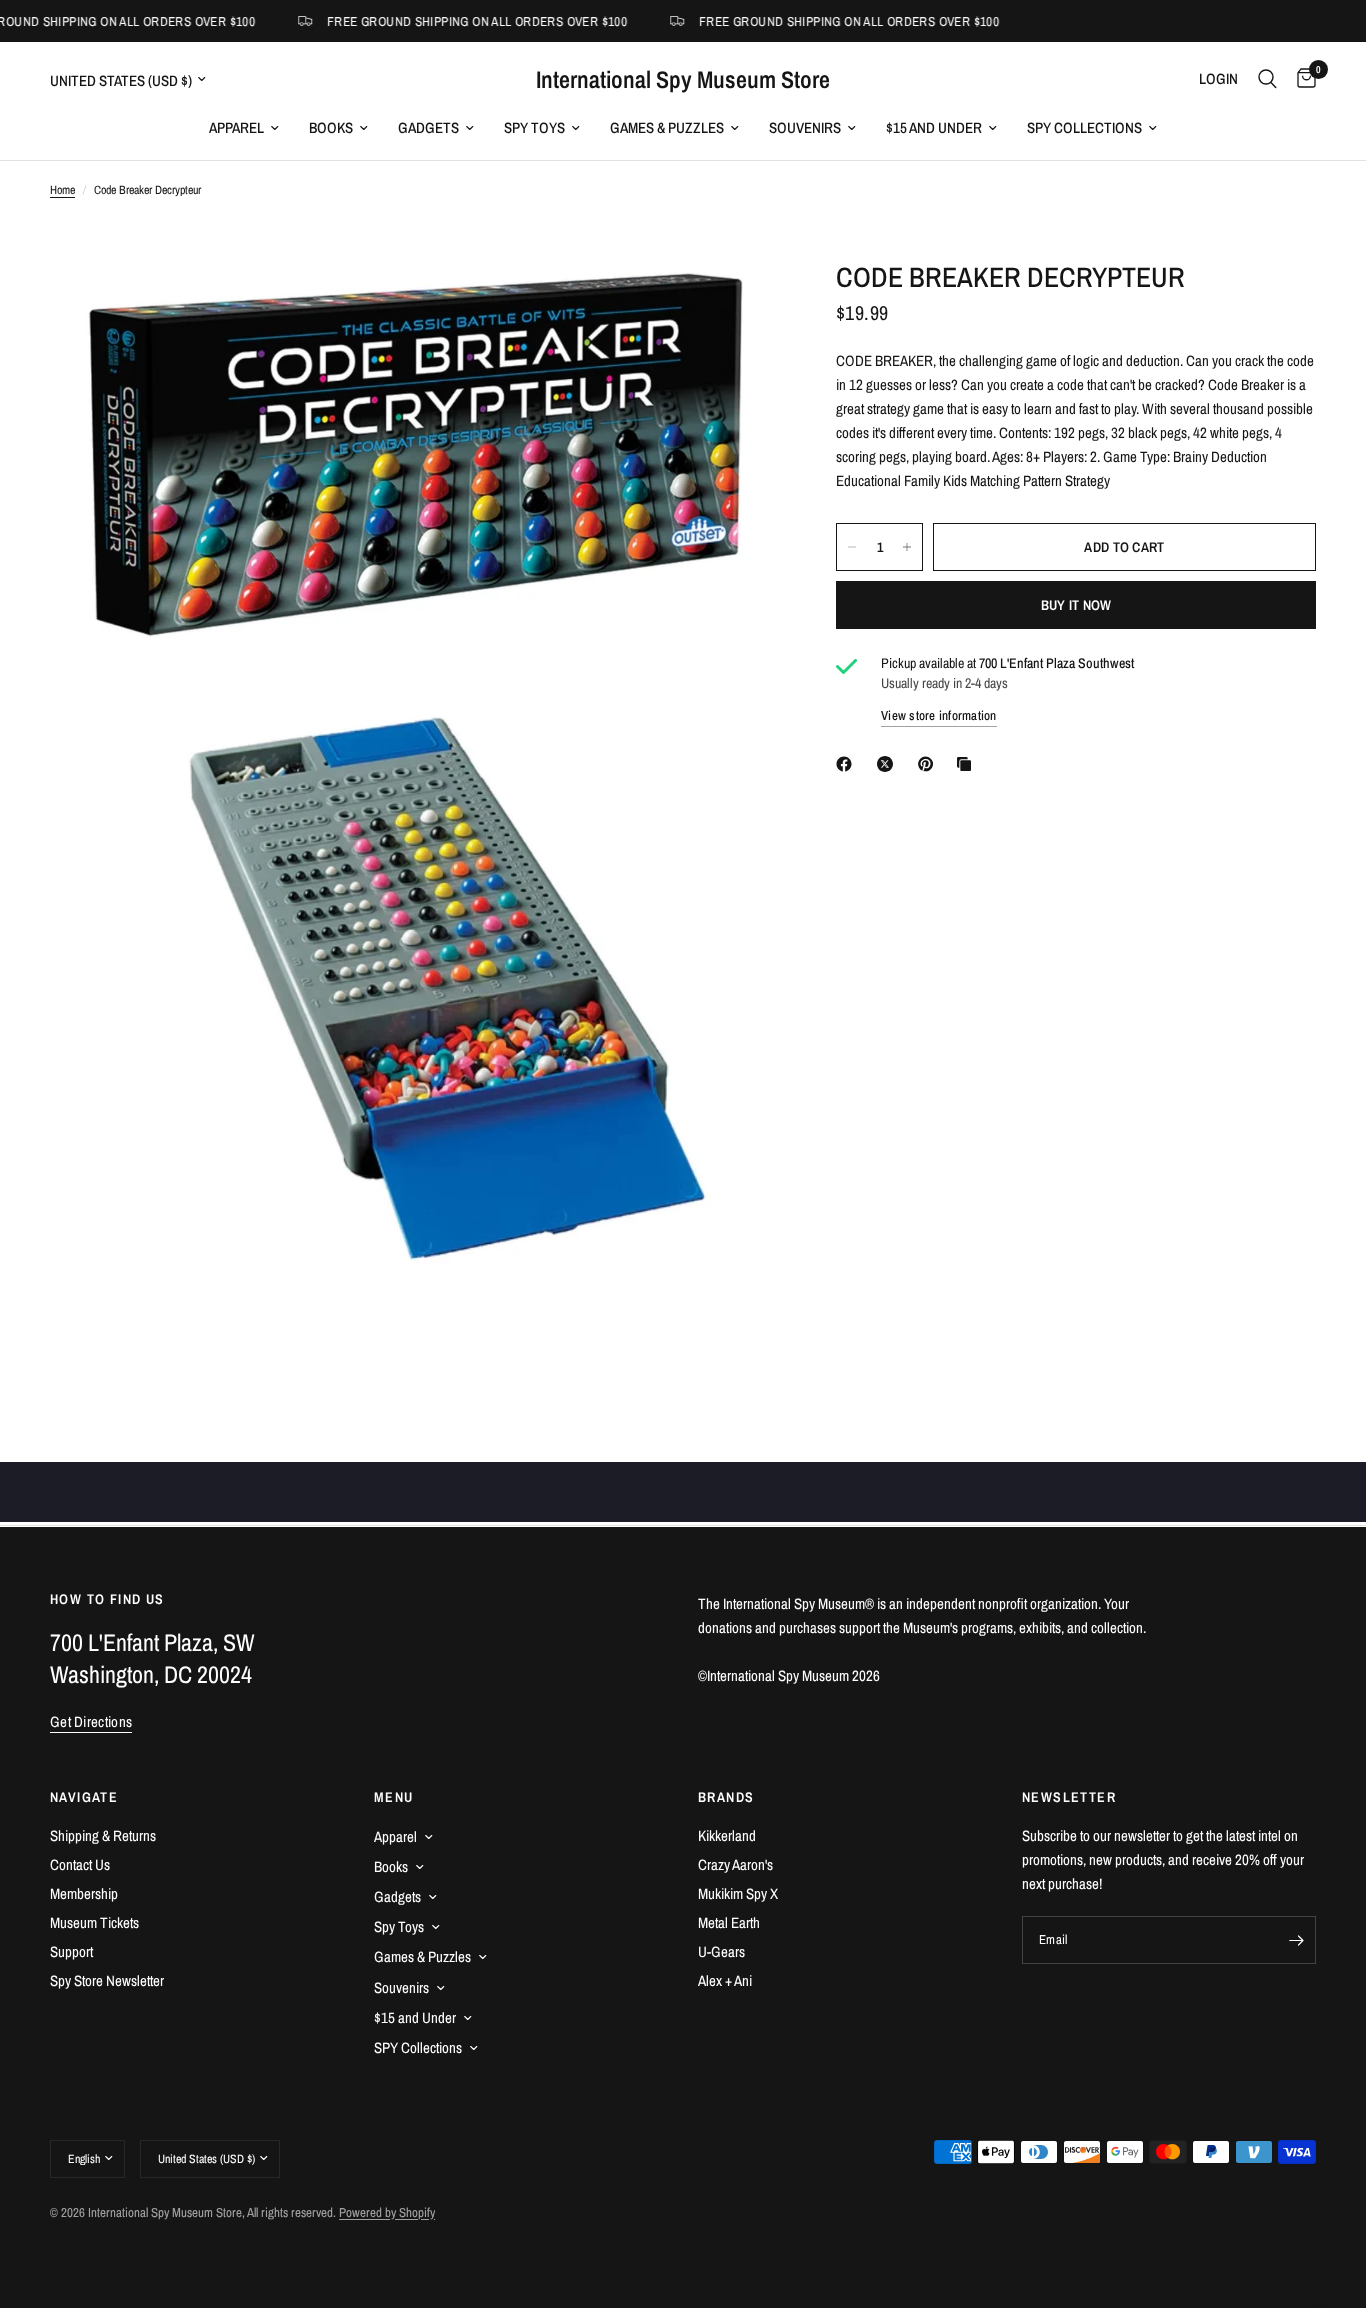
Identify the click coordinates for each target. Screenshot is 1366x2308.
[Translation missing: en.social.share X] (889, 764)
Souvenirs (805, 127)
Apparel (236, 127)
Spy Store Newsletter (107, 1980)
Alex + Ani (725, 1980)
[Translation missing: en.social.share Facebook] (848, 764)
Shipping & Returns (103, 1835)
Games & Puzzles (667, 127)
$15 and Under (934, 127)
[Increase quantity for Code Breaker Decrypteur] (907, 547)
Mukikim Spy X (738, 1893)
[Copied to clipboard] (968, 764)
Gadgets (428, 127)
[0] (1301, 79)
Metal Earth (729, 1922)
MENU (394, 1797)
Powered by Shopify (387, 2212)
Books (331, 127)
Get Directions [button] (91, 1721)
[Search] (1267, 79)
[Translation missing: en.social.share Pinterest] (930, 764)
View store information (939, 715)
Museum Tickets (94, 1922)
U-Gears (721, 1951)
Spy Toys (534, 127)
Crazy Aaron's (735, 1864)
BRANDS (726, 1797)
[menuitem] (244, 128)
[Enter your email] (1296, 1940)
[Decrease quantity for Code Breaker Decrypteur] (852, 547)
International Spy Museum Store (683, 79)
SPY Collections (1084, 127)
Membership (84, 1893)
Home (62, 190)
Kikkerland (727, 1835)
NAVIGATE (84, 1797)
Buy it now (1076, 605)
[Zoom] (734, 302)
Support (71, 1951)
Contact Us (80, 1864)
